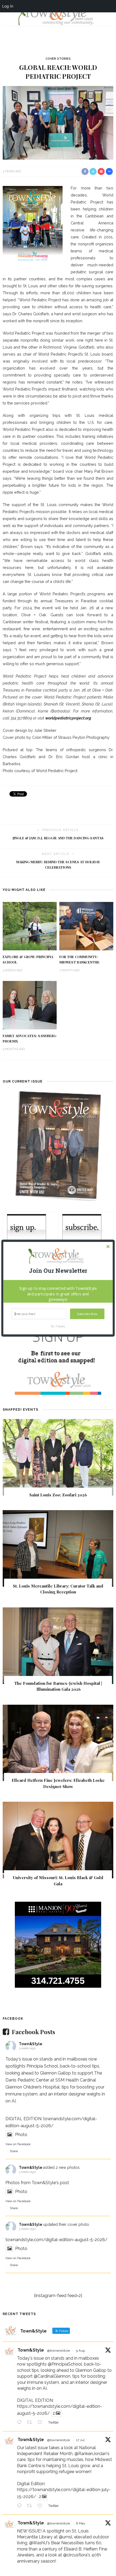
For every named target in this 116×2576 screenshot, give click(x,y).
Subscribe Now (87, 1314)
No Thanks (58, 1326)
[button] (58, 1271)
